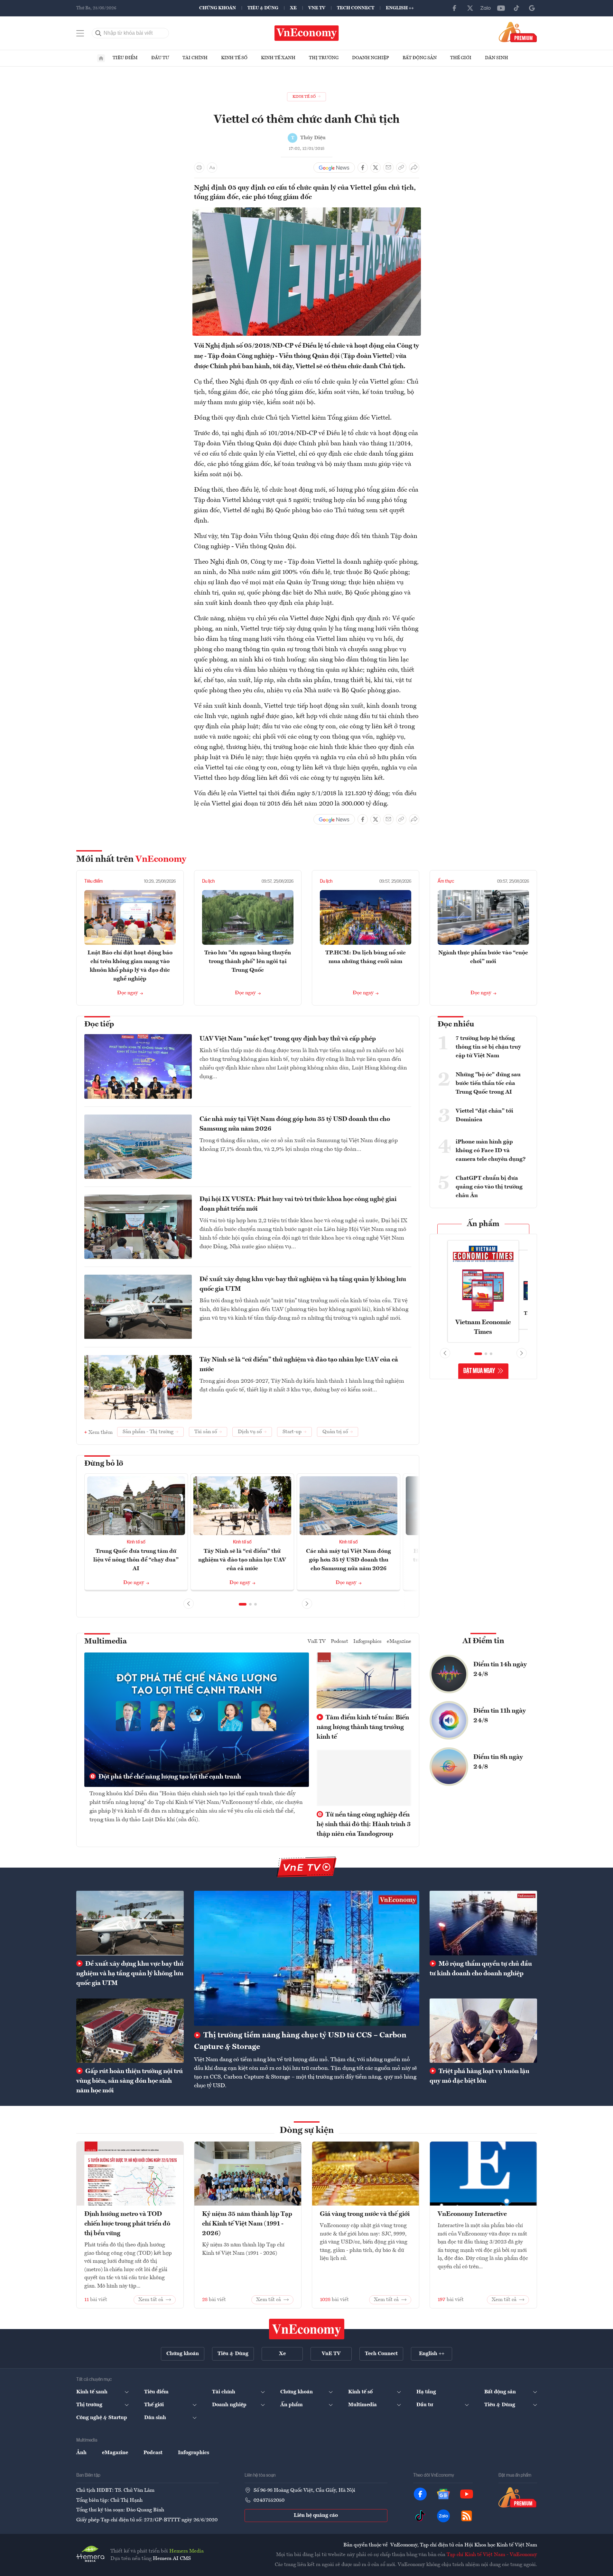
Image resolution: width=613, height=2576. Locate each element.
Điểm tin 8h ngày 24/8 (498, 1762)
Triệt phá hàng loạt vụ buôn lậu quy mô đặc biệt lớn (479, 2076)
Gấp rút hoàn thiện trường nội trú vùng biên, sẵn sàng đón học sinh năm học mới (130, 2081)
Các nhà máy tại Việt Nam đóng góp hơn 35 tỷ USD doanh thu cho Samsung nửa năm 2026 (295, 1124)
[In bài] (199, 168)
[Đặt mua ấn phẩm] (518, 32)
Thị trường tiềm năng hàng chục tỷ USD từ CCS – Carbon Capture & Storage (300, 2041)
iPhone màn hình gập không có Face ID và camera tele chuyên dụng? (491, 1151)
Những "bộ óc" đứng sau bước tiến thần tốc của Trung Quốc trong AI (488, 1083)
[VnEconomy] (307, 211)
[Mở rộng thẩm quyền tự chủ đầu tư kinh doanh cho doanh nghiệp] (483, 1923)
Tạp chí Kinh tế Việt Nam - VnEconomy (492, 2555)
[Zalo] (486, 8)
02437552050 (269, 2500)
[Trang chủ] (101, 58)
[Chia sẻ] (414, 168)
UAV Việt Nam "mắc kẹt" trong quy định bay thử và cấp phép (288, 1039)
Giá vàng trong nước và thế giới (365, 2214)
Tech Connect (356, 8)
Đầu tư (160, 58)
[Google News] (532, 8)
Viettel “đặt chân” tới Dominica (484, 1115)
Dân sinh (497, 58)
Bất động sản (420, 58)
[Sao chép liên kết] (401, 168)
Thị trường (324, 58)
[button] (243, 1604)
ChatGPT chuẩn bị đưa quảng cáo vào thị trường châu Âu (489, 1187)
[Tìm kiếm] (98, 33)
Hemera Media (186, 2551)
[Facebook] (455, 8)
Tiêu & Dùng (263, 8)
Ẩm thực (446, 881)
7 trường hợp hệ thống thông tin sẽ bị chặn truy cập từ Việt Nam (488, 1047)
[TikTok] (516, 8)
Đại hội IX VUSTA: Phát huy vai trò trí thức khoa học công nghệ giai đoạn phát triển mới (298, 1204)
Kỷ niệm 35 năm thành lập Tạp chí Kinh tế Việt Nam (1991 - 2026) (247, 2224)
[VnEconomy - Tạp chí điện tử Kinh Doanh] (307, 2329)
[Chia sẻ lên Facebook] (363, 168)
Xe (293, 8)
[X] (470, 8)
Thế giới (461, 58)
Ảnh (81, 2453)
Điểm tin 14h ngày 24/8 (500, 1670)
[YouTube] (501, 8)
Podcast (339, 1642)
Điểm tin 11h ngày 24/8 (500, 1716)
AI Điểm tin (483, 1641)
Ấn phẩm (483, 1224)
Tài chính (195, 58)
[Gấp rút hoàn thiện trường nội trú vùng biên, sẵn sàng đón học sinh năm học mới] (130, 2031)
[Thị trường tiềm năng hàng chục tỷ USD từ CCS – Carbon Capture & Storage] (307, 1958)
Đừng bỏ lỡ (104, 1464)
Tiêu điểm (125, 58)
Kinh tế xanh (278, 58)
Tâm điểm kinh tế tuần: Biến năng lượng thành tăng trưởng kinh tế (363, 1727)
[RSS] (467, 2516)
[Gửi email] (388, 168)
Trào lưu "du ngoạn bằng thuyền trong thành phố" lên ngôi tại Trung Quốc (248, 961)
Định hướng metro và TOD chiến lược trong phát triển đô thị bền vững (127, 2224)
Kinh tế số (234, 58)
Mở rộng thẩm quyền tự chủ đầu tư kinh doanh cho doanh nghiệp (481, 1969)
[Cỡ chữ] (212, 168)
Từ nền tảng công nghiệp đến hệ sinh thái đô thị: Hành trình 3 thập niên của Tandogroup (364, 1825)
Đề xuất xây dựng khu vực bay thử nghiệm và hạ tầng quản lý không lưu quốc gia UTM (303, 1284)
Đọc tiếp (99, 1024)
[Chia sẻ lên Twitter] (376, 168)
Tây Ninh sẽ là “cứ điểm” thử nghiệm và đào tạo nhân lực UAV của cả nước (299, 1365)
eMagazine (399, 1642)
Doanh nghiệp (371, 58)
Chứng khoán (218, 8)
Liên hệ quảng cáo (316, 2516)
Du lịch (208, 881)
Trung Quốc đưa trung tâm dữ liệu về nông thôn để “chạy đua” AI (136, 1560)
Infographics (367, 1642)
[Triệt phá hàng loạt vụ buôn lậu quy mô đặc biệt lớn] (483, 2031)
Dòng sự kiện (307, 2131)
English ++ (400, 8)
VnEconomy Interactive (472, 2214)
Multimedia (106, 1642)
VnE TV (317, 8)
